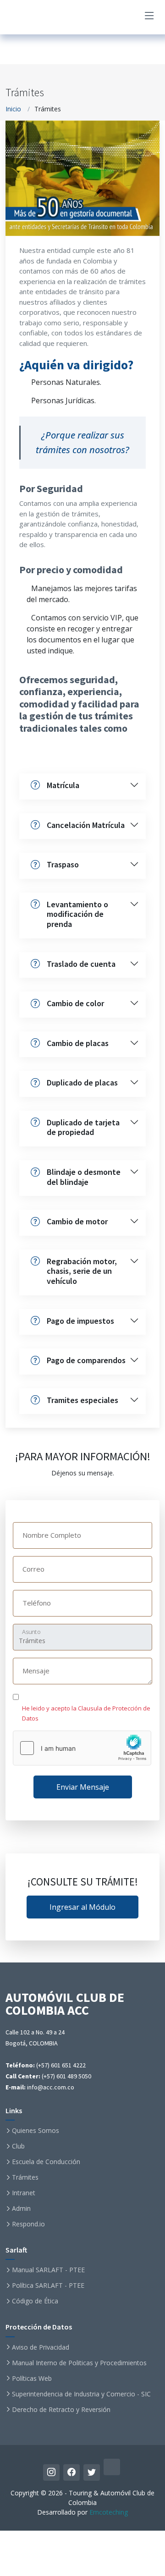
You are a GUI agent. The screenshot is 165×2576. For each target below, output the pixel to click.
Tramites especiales (82, 1400)
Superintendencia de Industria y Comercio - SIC (81, 2394)
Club (18, 2146)
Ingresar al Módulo (82, 1907)
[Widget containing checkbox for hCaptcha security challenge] (82, 1748)
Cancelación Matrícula (86, 825)
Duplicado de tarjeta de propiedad (83, 1127)
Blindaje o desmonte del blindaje (84, 1177)
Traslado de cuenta (81, 964)
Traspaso (63, 864)
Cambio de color (75, 1003)
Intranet (24, 2193)
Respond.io (28, 2224)
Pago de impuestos (80, 1321)
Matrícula (63, 785)
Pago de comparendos (86, 1360)
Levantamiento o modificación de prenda (77, 914)
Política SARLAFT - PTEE (48, 2286)
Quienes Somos (36, 2131)
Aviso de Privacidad (41, 2347)
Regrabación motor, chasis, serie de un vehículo (82, 1271)
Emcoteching (109, 2512)
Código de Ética (35, 2301)
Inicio (13, 109)
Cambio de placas (78, 1043)
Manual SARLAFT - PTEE (48, 2270)
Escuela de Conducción (46, 2162)
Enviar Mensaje (83, 1787)
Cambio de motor (77, 1221)
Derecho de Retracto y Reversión (61, 2410)
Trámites (25, 2177)
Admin (21, 2209)
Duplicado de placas (82, 1082)
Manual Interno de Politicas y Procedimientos (79, 2363)
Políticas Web (32, 2379)
